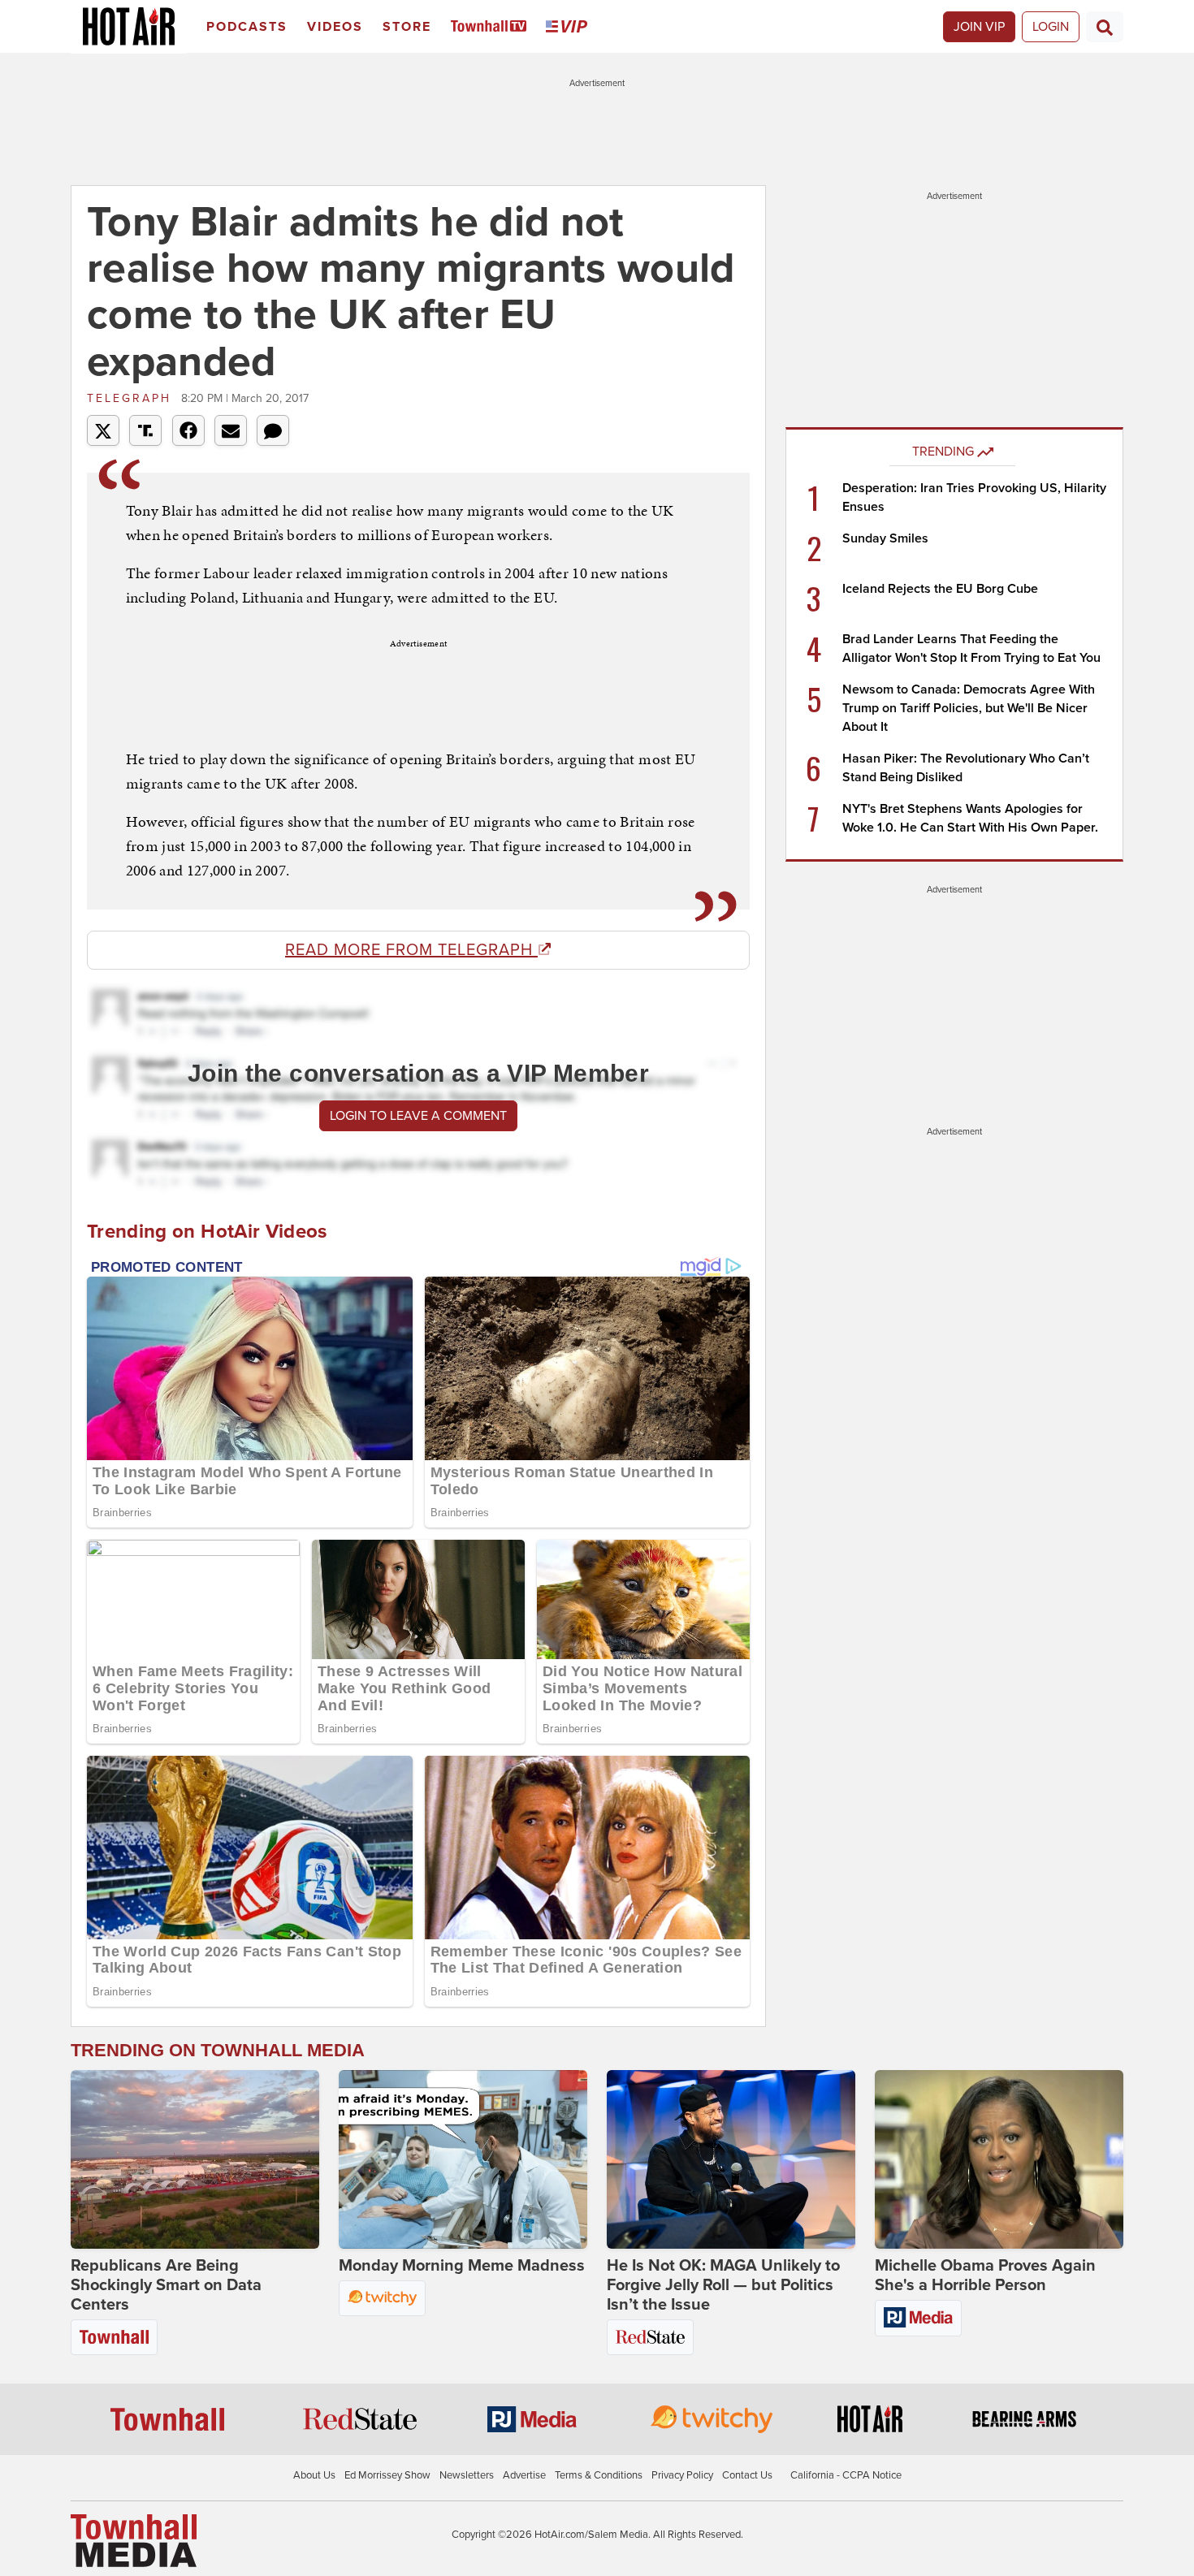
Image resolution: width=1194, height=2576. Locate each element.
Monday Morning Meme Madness (462, 2266)
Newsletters (467, 2475)
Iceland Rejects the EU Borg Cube (940, 589)
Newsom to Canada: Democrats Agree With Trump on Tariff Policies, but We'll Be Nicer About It (969, 708)
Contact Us (747, 2475)
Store (407, 27)
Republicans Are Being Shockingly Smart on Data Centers (166, 2285)
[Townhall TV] (492, 27)
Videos (335, 27)
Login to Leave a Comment (418, 1116)
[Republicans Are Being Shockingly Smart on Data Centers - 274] (195, 2159)
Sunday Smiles (885, 538)
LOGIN (1051, 27)
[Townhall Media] (134, 2540)
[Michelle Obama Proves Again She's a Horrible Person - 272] (999, 2159)
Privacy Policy (682, 2475)
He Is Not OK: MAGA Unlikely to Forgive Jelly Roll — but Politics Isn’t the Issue (723, 2285)
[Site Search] (1105, 27)
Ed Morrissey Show (387, 2475)
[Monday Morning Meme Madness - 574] (463, 2159)
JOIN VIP (979, 27)
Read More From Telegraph (411, 950)
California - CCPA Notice (846, 2475)
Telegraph (132, 398)
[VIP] (569, 27)
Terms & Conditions (599, 2475)
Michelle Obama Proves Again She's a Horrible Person (985, 2276)
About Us (314, 2475)
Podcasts (247, 27)
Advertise (524, 2475)
